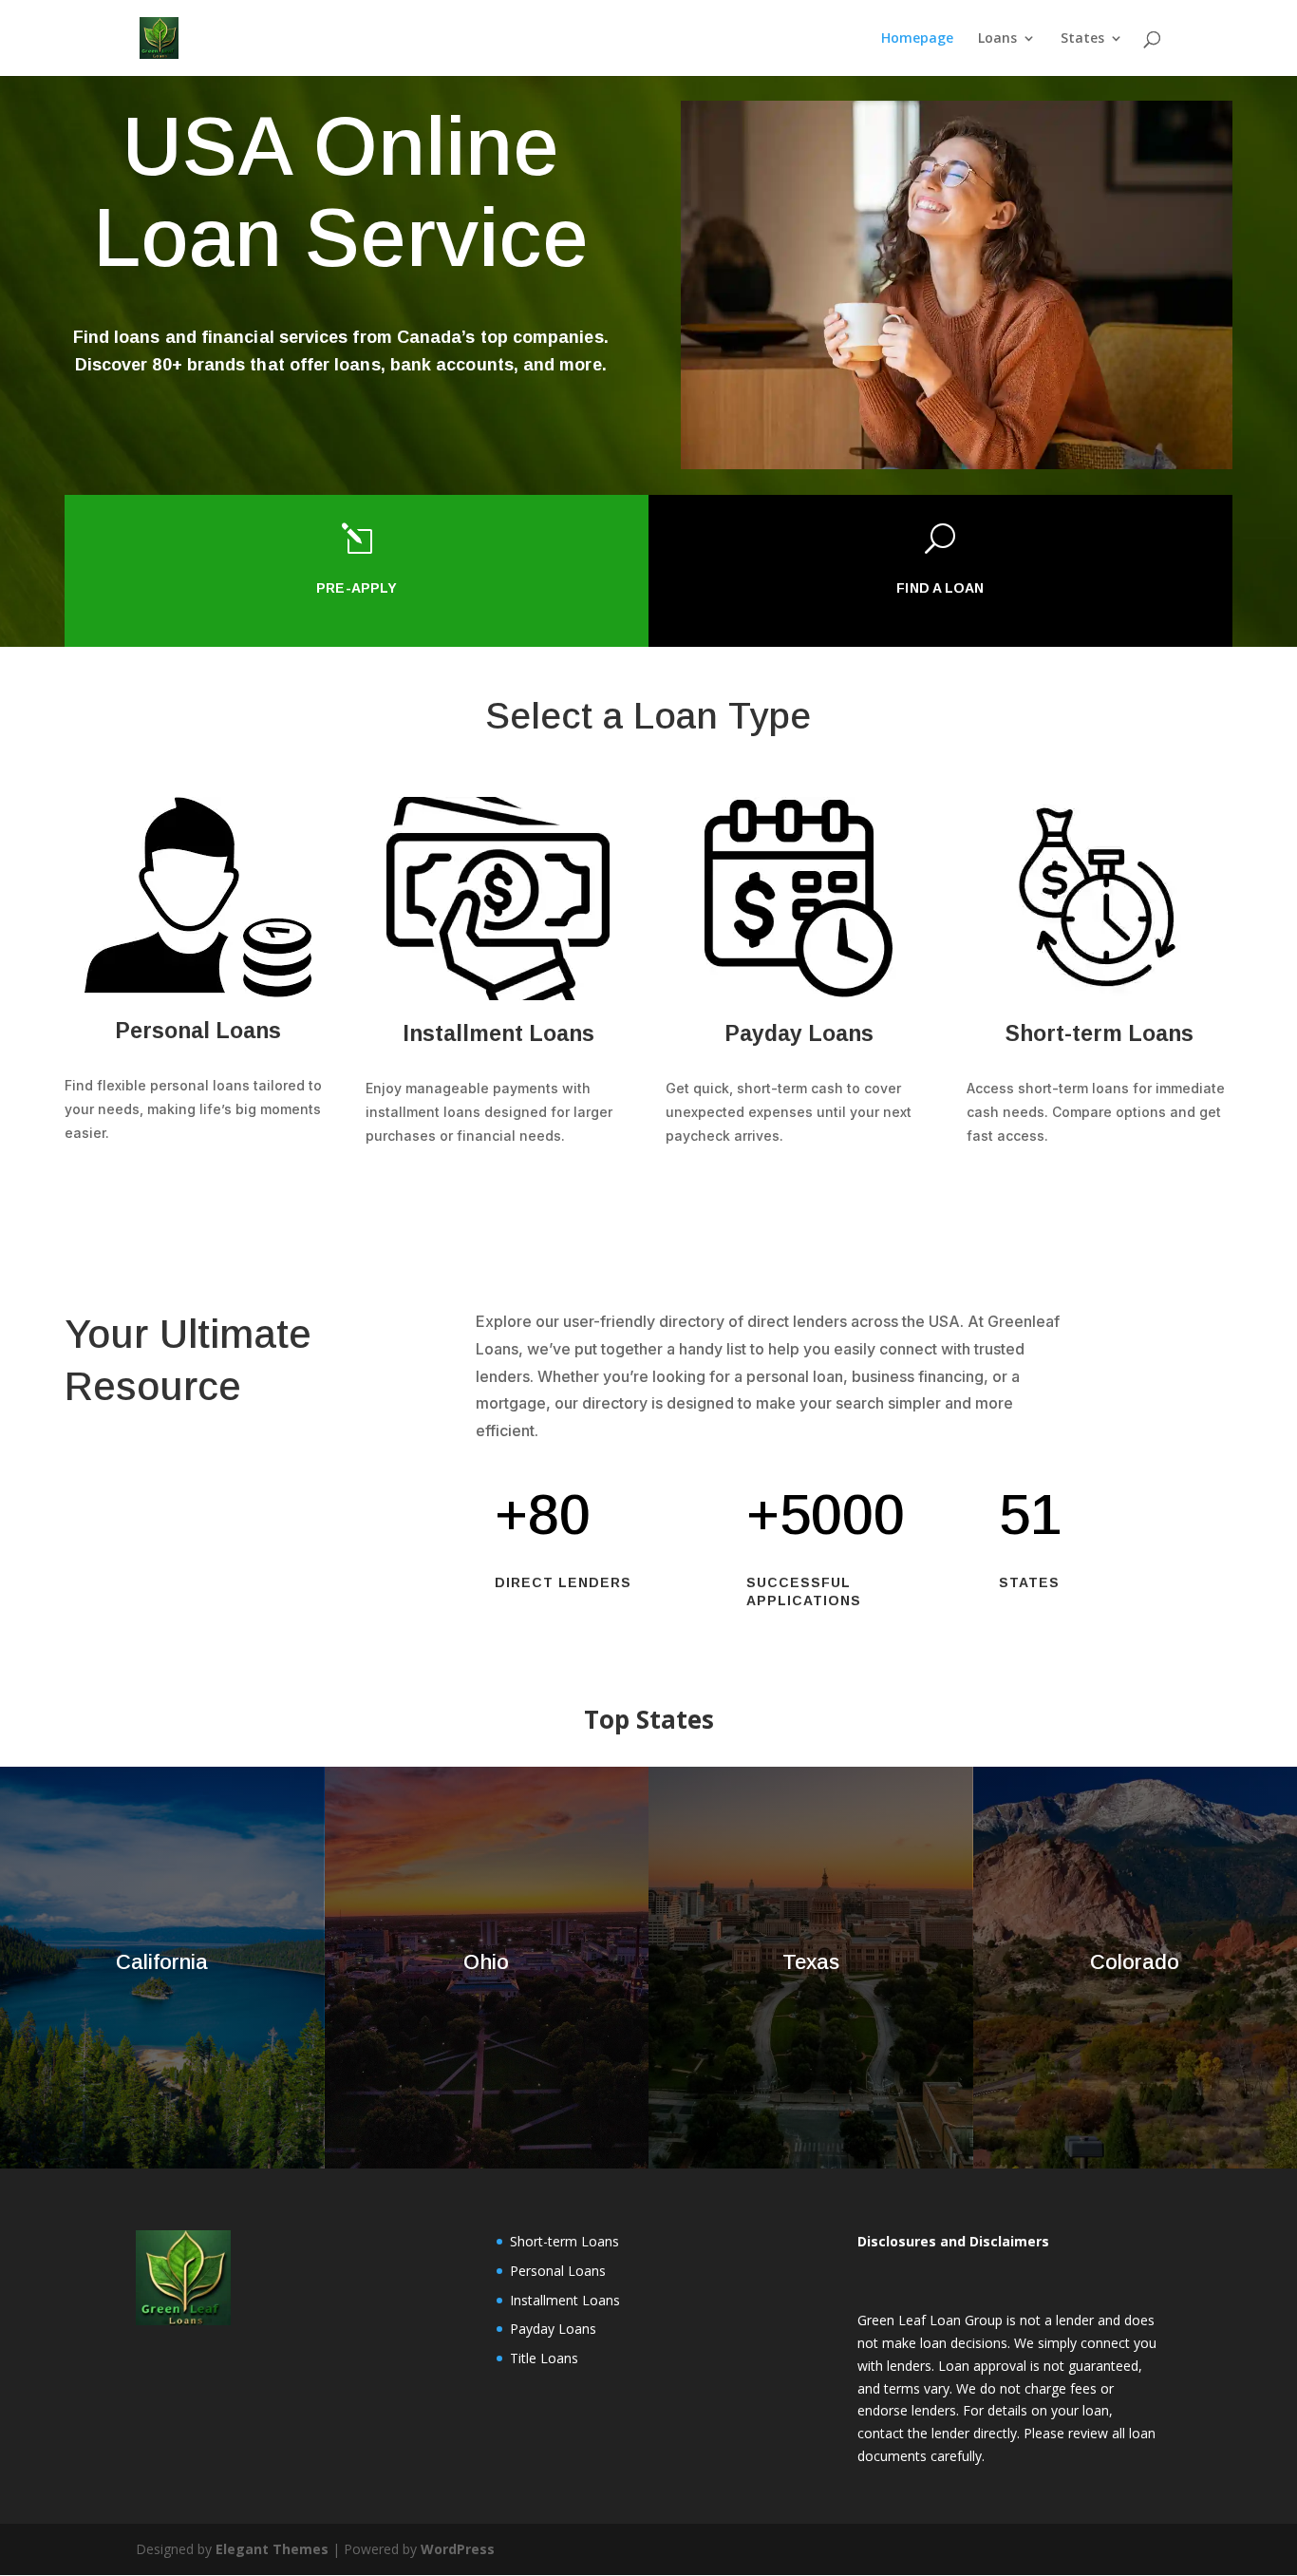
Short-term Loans (564, 2241)
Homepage (917, 39)
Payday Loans (553, 2329)
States (1082, 39)
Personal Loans (558, 2271)
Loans (997, 39)
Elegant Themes (272, 2549)
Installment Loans (565, 2300)
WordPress (458, 2549)
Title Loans (544, 2358)
